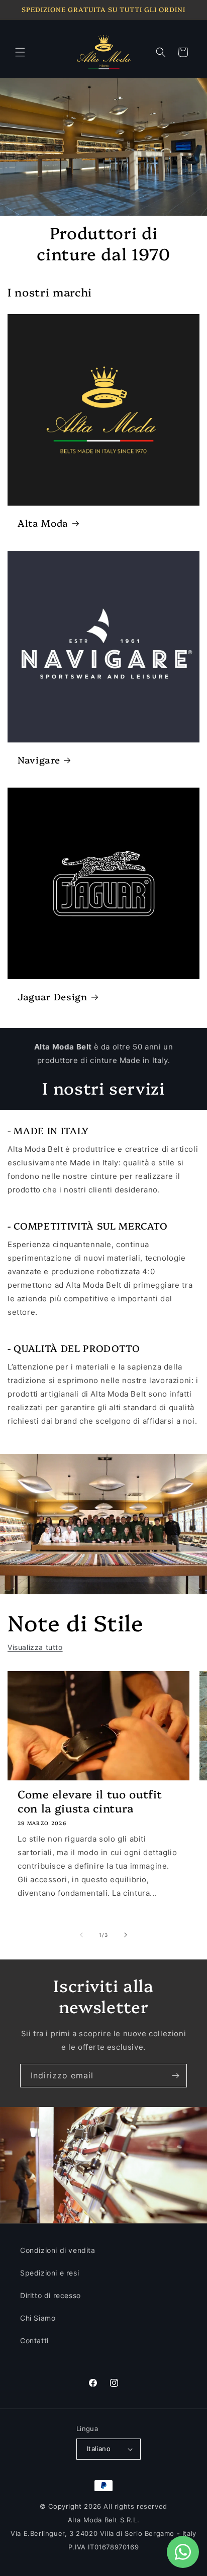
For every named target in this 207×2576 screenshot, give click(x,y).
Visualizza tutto (35, 1647)
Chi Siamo (38, 2318)
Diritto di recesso (50, 2295)
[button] (20, 52)
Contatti (34, 2340)
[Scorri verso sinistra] (81, 1935)
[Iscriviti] (175, 2076)
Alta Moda (43, 523)
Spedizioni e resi (49, 2273)
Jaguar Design (53, 997)
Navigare (39, 760)
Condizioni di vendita (58, 2250)
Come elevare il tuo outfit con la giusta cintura (90, 1801)
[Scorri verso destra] (126, 1935)
